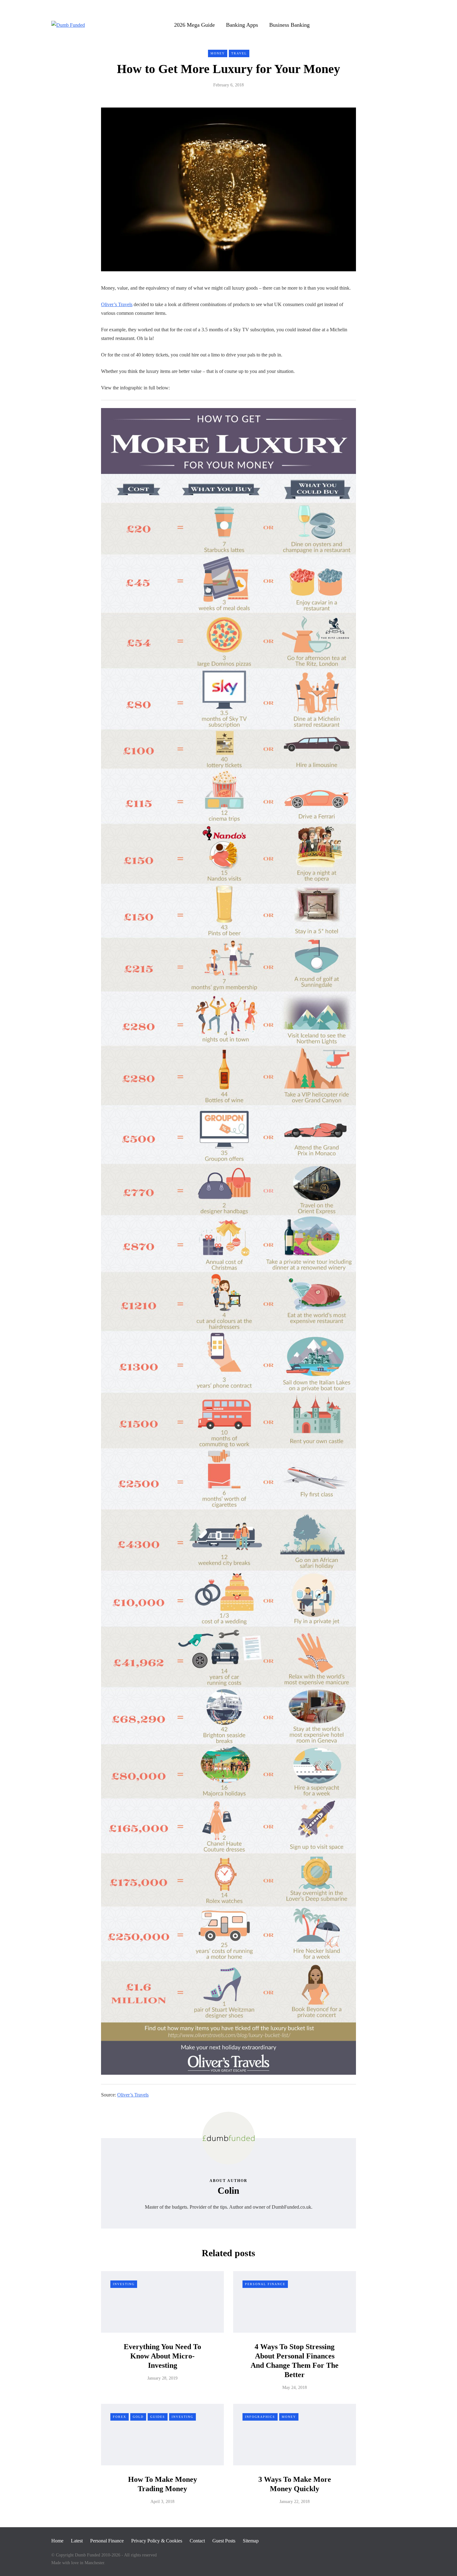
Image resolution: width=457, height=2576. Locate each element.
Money (218, 53)
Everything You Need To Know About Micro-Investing (162, 2356)
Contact (197, 2541)
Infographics (260, 2417)
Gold (138, 2417)
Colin (228, 2190)
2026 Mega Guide (194, 25)
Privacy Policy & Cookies (157, 2541)
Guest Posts (224, 2541)
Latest (77, 2541)
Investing (124, 2284)
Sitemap (251, 2541)
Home (57, 2541)
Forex (120, 2417)
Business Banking (289, 25)
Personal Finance (265, 2284)
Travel (239, 53)
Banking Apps (242, 25)
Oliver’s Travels (117, 304)
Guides (158, 2417)
